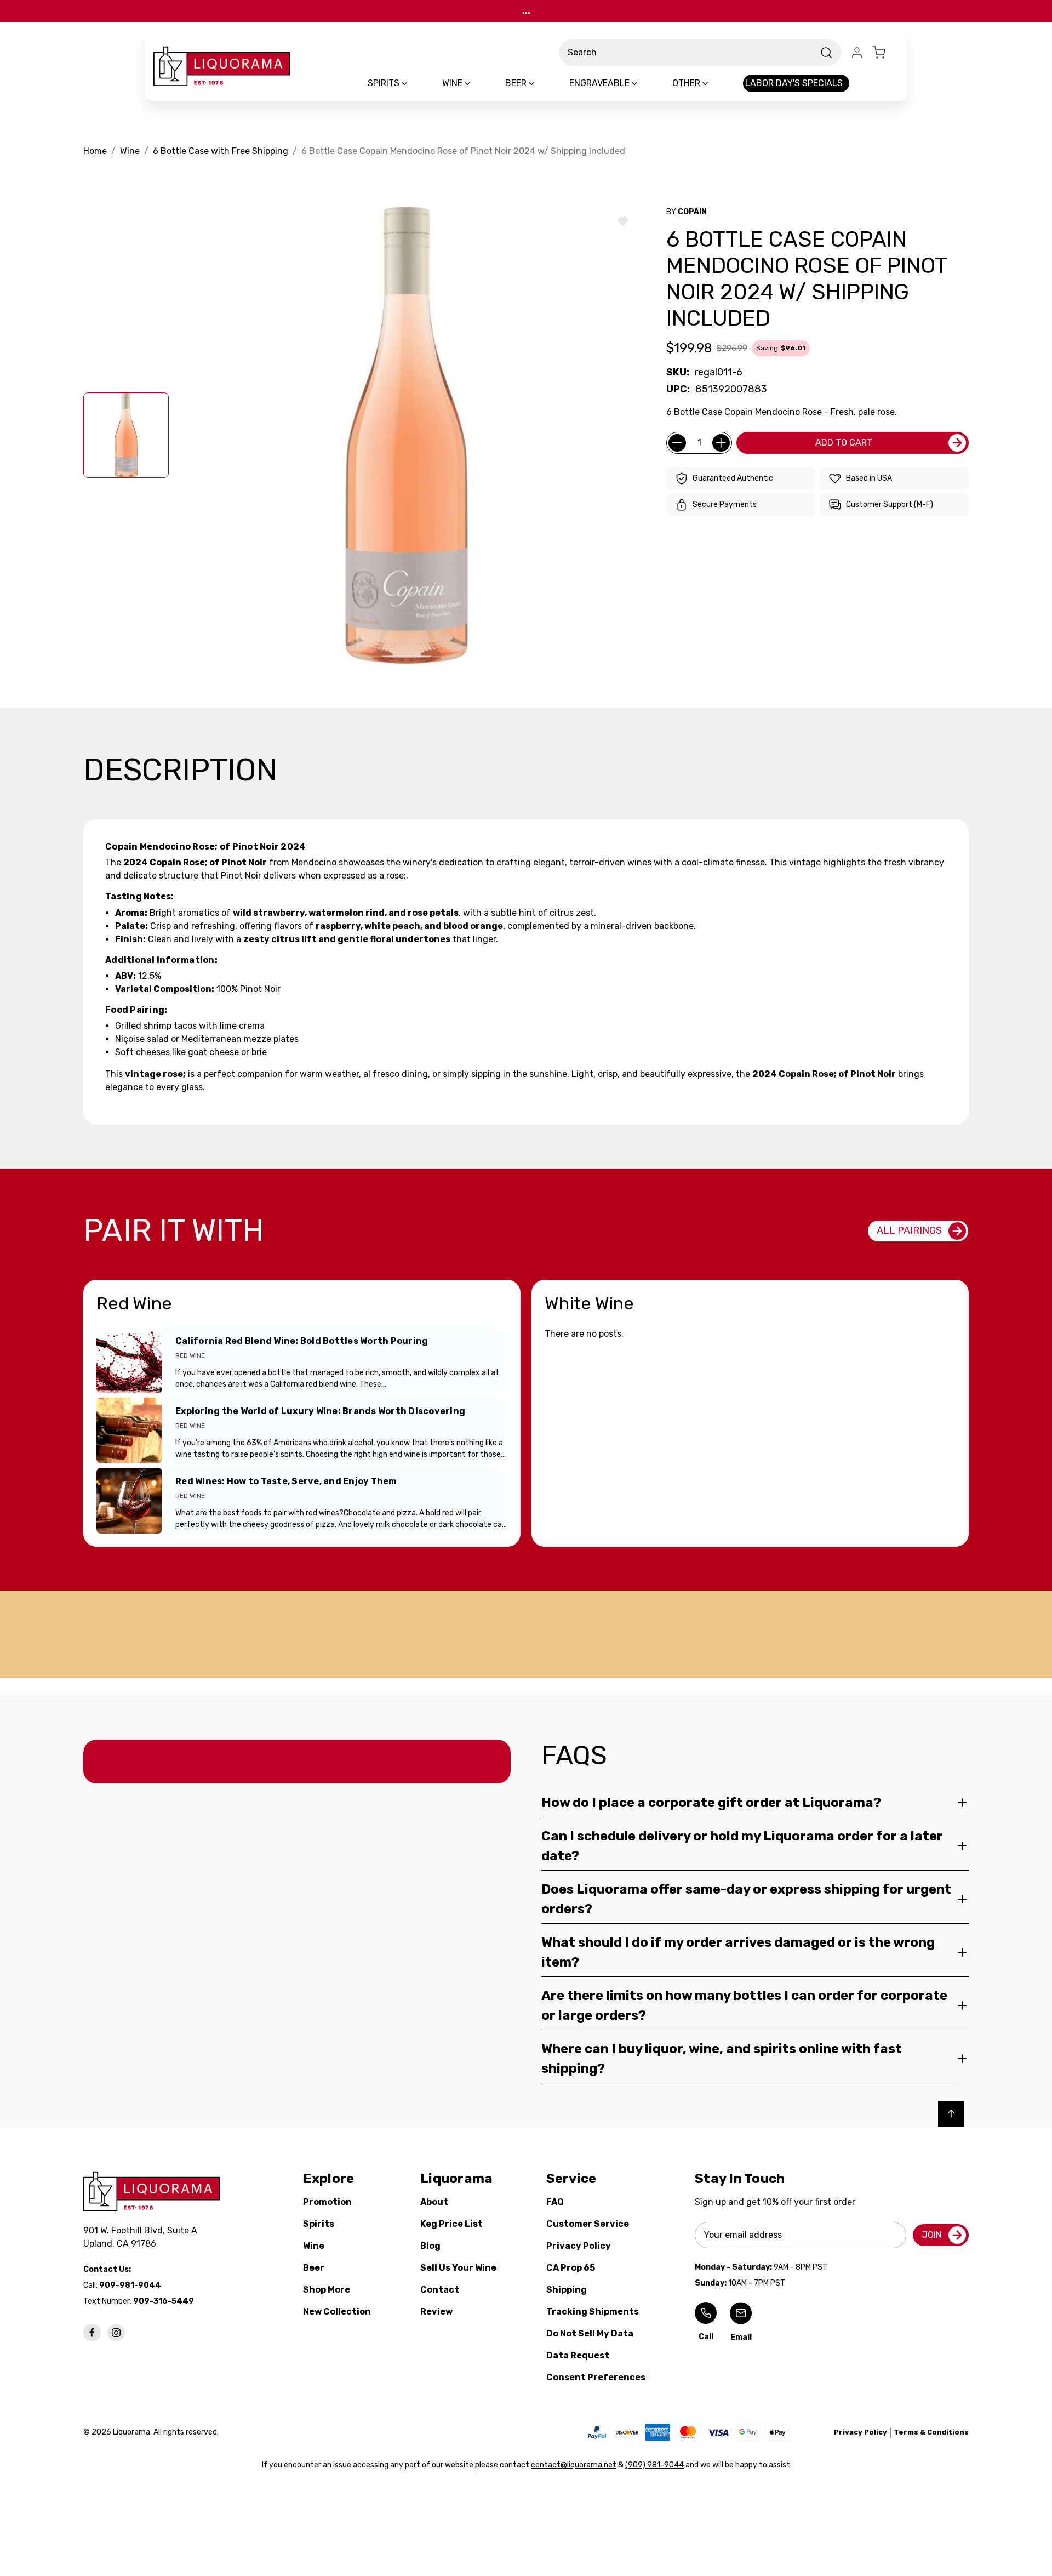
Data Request (578, 2355)
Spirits (319, 2224)
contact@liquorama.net (574, 2465)
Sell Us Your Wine (458, 2268)
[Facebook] (92, 2333)
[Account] (857, 53)
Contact (440, 2290)
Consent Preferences (596, 2377)
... (526, 11)
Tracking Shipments (593, 2312)
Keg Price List (451, 2224)
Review (436, 2312)
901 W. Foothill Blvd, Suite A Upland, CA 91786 (142, 2237)
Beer (314, 2268)
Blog (430, 2246)
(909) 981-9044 (654, 2465)
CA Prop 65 (571, 2268)
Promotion (327, 2202)
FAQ (555, 2202)
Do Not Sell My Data (590, 2333)
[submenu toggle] (414, 83)
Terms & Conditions (931, 2432)
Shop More (327, 2290)
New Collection (337, 2312)
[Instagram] (116, 2333)
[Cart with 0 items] (885, 53)
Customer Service (588, 2224)
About (434, 2202)
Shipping (567, 2290)
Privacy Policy (579, 2246)
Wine (314, 2246)
